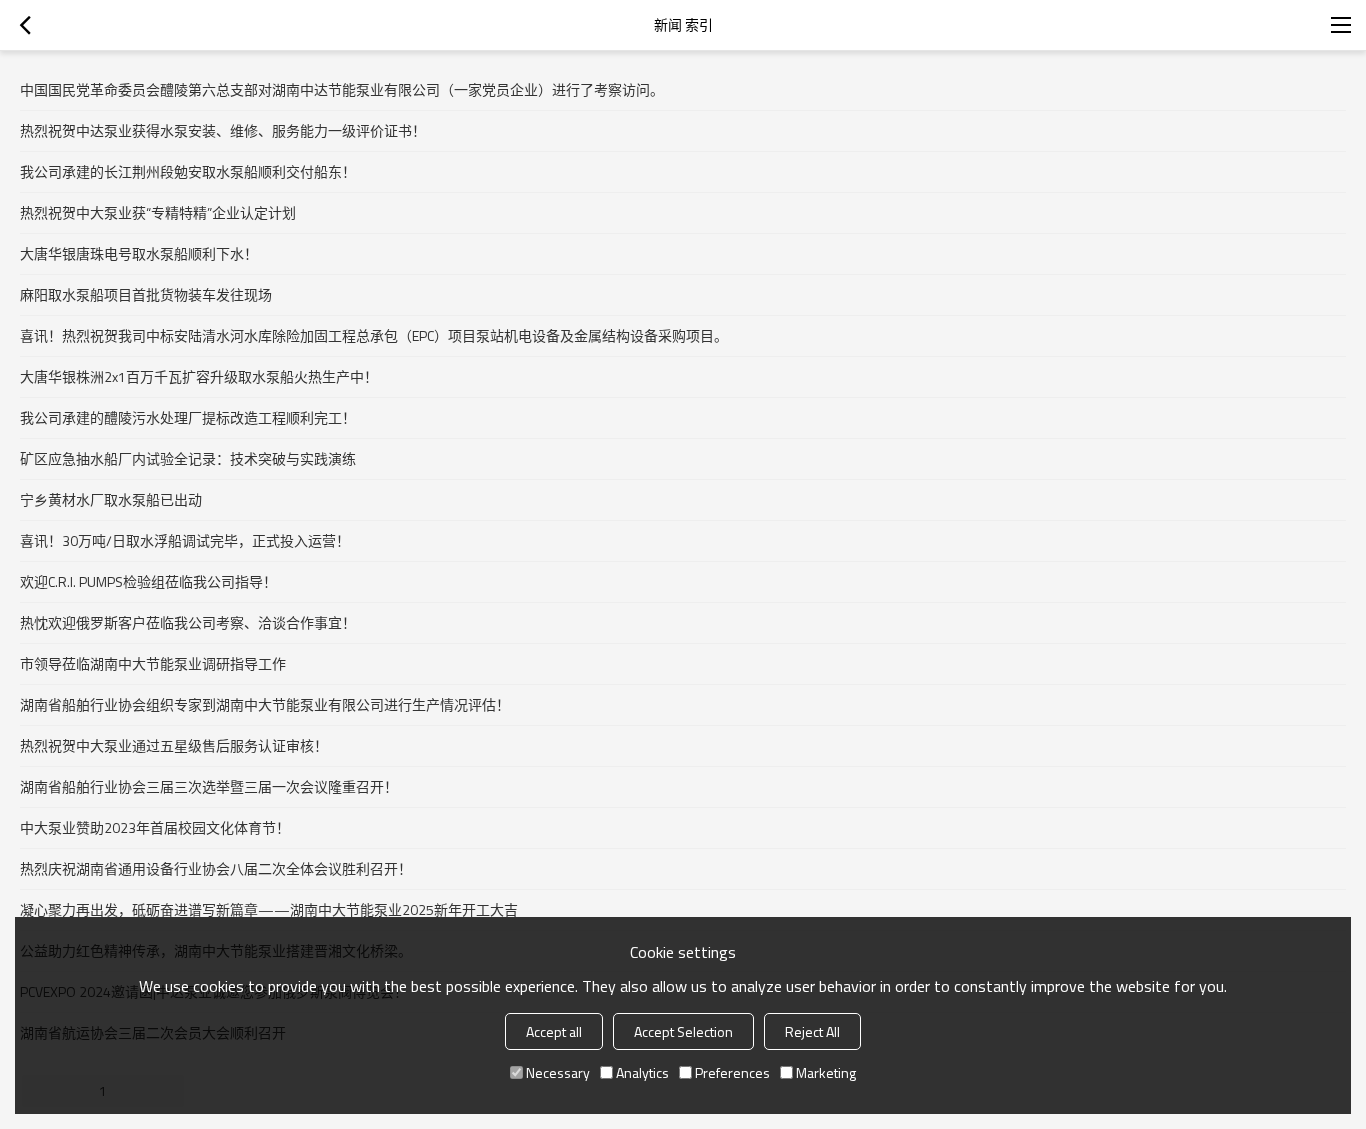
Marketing (826, 1072)
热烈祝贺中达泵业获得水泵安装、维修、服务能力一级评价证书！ (223, 130)
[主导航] (1341, 25)
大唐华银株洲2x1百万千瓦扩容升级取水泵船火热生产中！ (199, 376)
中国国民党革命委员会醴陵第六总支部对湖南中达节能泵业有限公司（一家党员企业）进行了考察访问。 (342, 89)
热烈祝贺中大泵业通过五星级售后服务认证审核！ (174, 745)
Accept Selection (683, 1031)
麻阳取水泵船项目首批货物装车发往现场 (146, 294)
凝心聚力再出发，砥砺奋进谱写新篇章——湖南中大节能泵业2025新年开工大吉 (269, 909)
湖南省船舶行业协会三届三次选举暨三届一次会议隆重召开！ (209, 786)
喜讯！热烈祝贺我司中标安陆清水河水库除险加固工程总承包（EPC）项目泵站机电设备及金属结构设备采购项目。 (374, 335)
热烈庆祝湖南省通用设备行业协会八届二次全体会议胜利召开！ (216, 868)
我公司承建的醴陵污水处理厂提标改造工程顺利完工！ (188, 417)
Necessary (558, 1072)
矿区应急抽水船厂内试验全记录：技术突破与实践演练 (188, 458)
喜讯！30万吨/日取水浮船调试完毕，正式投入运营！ (185, 540)
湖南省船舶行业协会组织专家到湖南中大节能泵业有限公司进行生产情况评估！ (265, 704)
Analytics (642, 1072)
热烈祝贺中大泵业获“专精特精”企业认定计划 (158, 212)
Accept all (554, 1031)
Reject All (812, 1031)
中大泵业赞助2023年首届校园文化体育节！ (155, 827)
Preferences (732, 1072)
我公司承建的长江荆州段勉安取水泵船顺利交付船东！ (188, 171)
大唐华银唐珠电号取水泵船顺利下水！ (139, 253)
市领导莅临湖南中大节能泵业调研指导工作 (153, 663)
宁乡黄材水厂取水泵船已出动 (111, 499)
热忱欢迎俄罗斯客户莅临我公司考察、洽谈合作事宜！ (188, 622)
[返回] (25, 25)
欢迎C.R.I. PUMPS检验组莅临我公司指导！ (148, 581)
